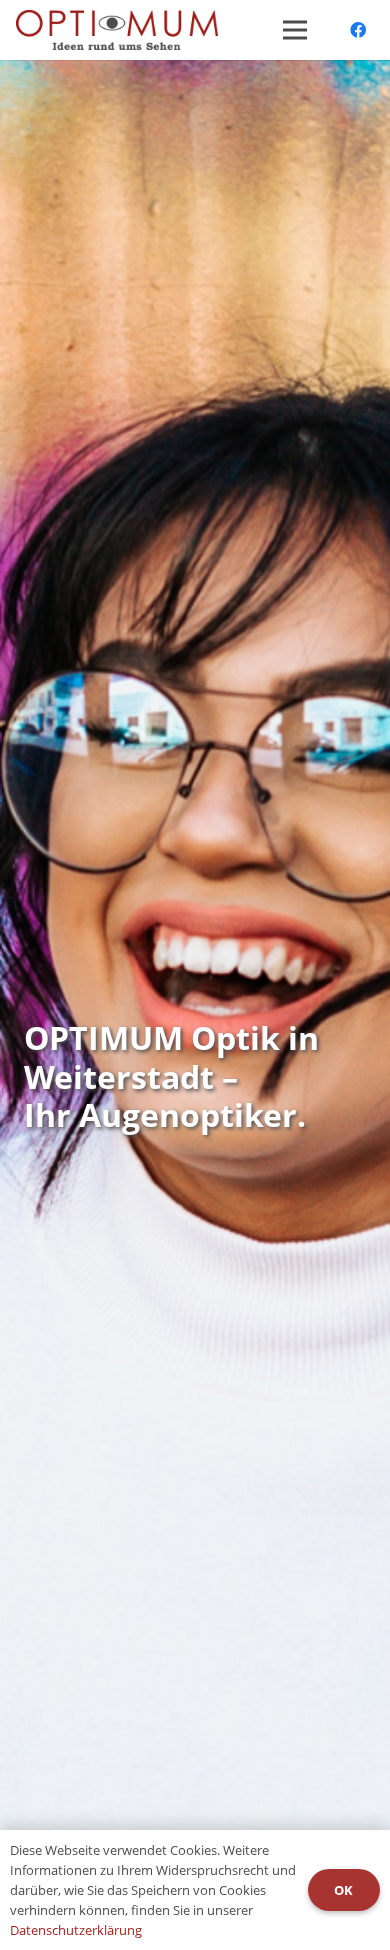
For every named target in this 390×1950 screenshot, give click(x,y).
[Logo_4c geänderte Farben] (117, 30)
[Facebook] (358, 30)
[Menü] (295, 30)
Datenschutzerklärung (76, 1930)
